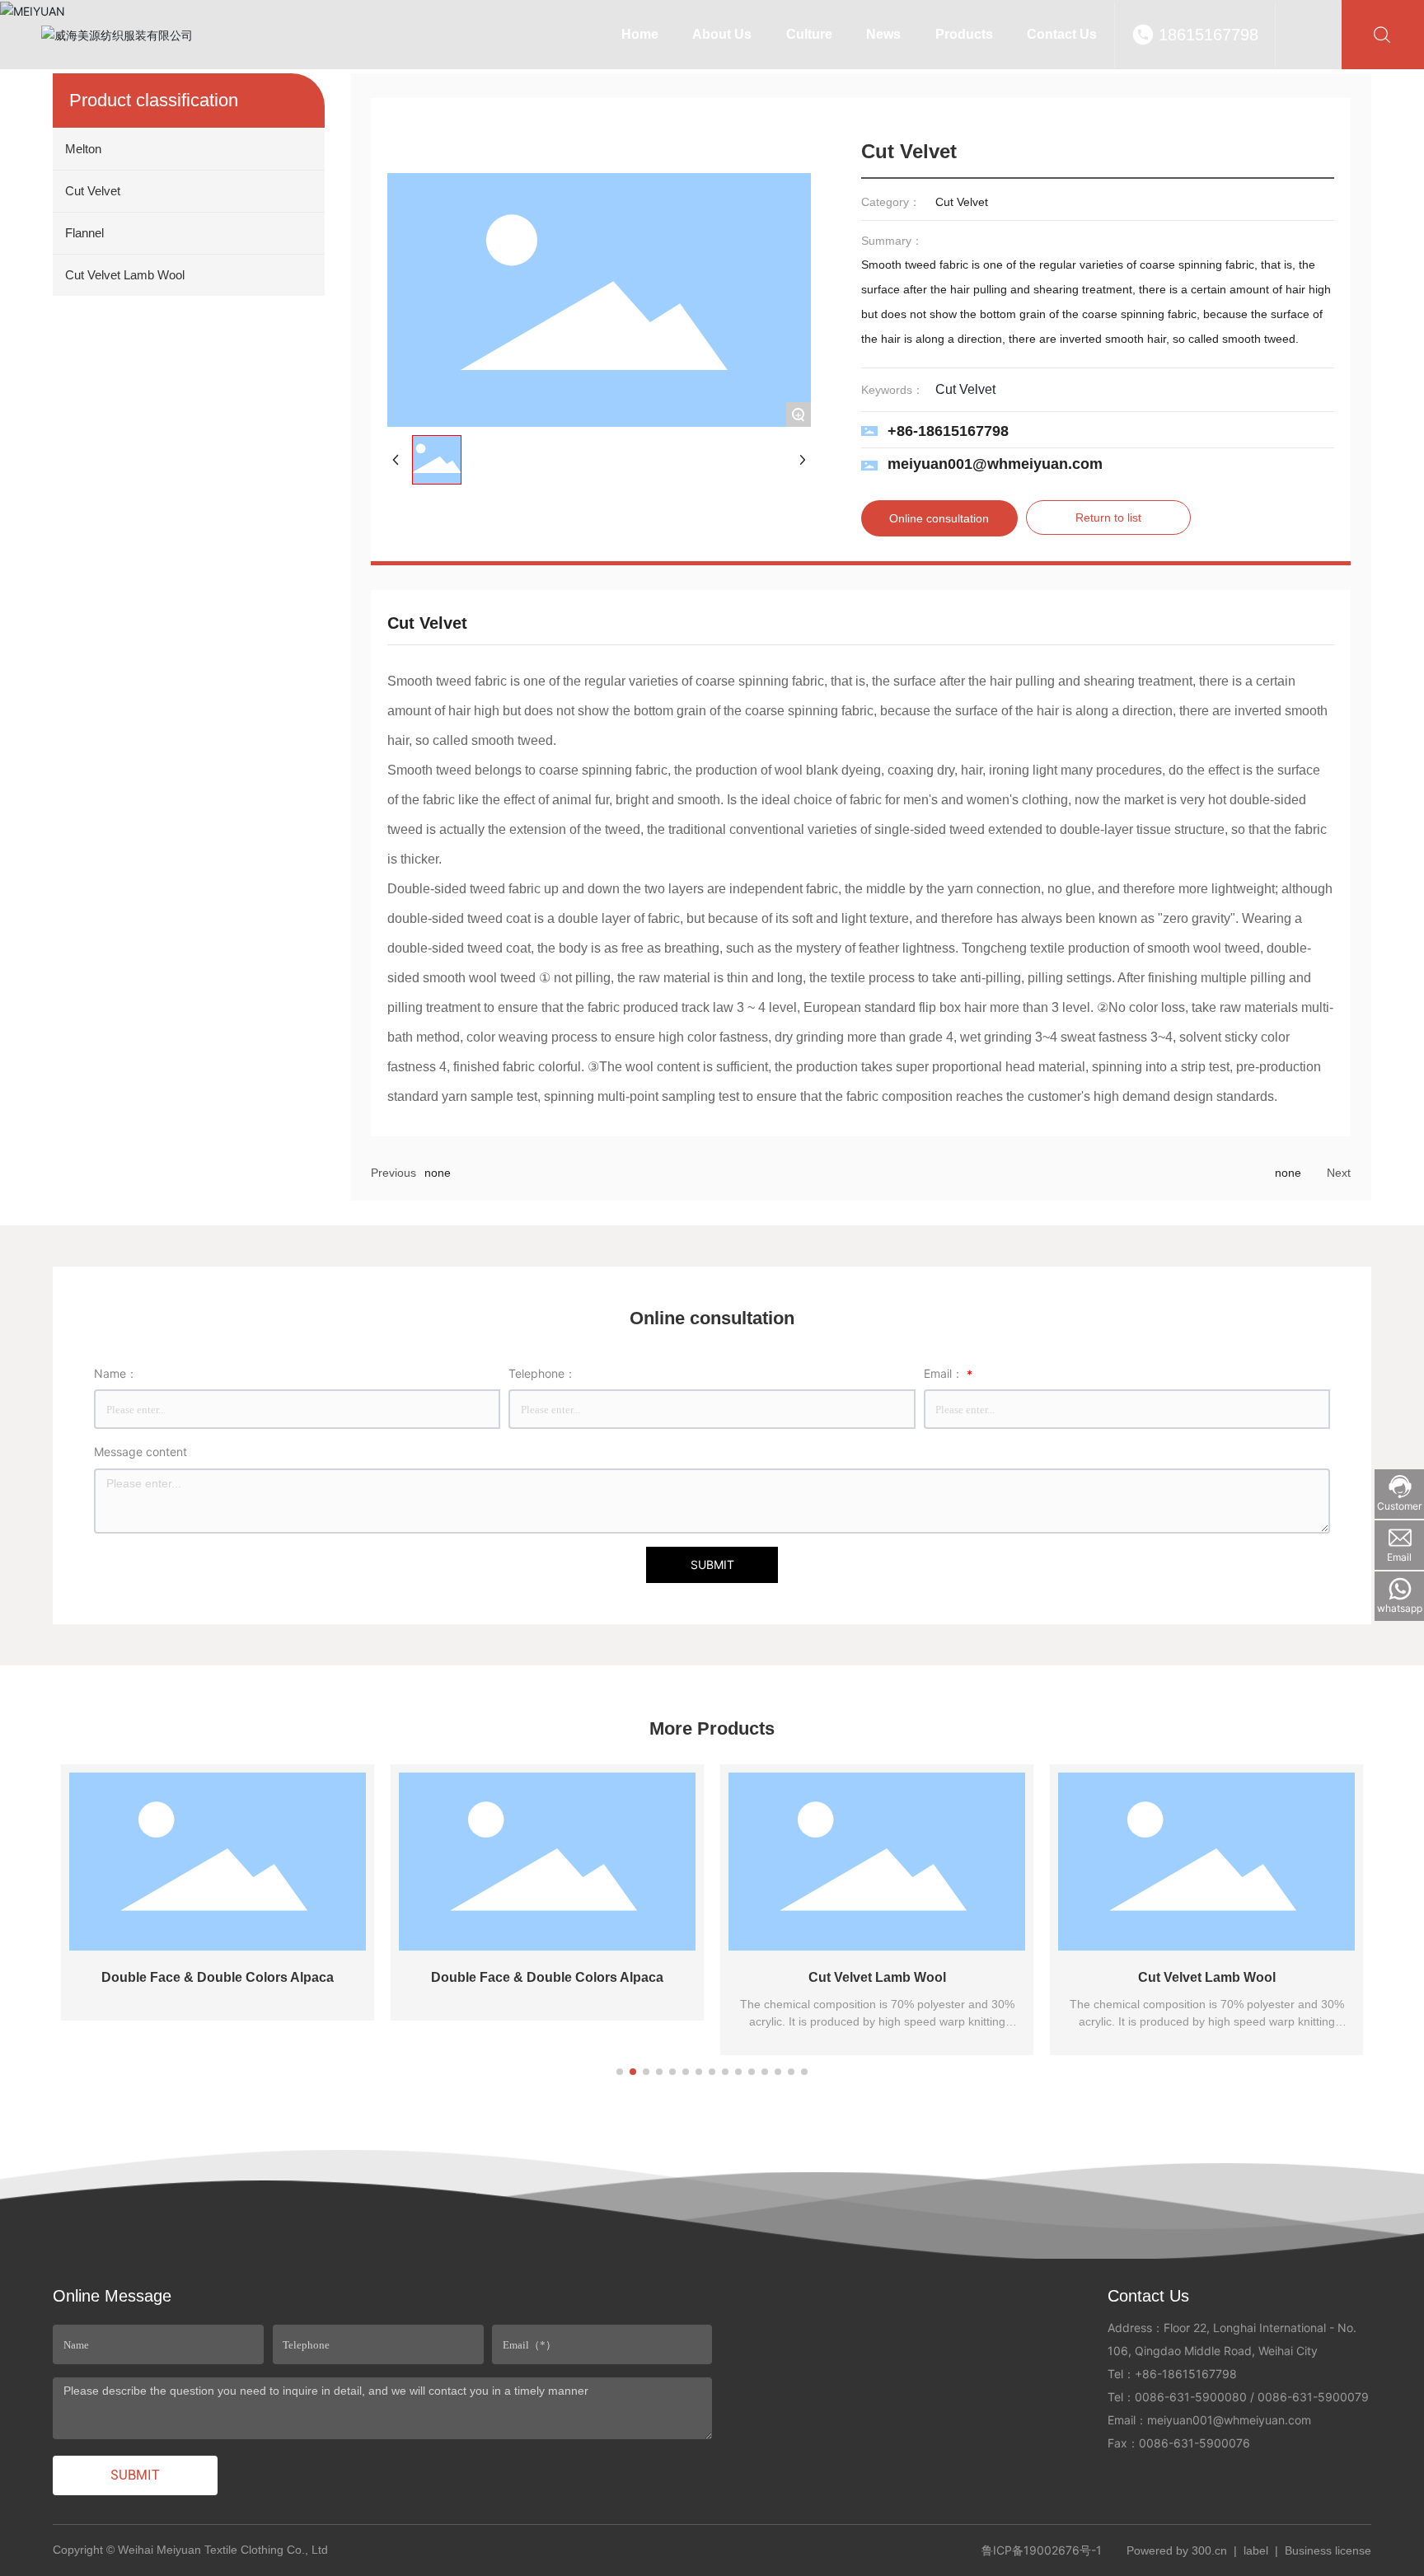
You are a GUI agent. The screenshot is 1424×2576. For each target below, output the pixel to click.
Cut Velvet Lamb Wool (877, 1977)
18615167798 (1209, 35)
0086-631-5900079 (1313, 2397)
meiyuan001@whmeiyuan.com (995, 464)
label (1256, 2550)
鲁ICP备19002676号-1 (1042, 2550)
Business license (1328, 2550)
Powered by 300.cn (1177, 2550)
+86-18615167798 (948, 431)
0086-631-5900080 (1191, 2397)
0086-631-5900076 (1194, 2443)
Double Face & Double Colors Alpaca (218, 1977)
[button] (620, 2072)
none (438, 1173)
